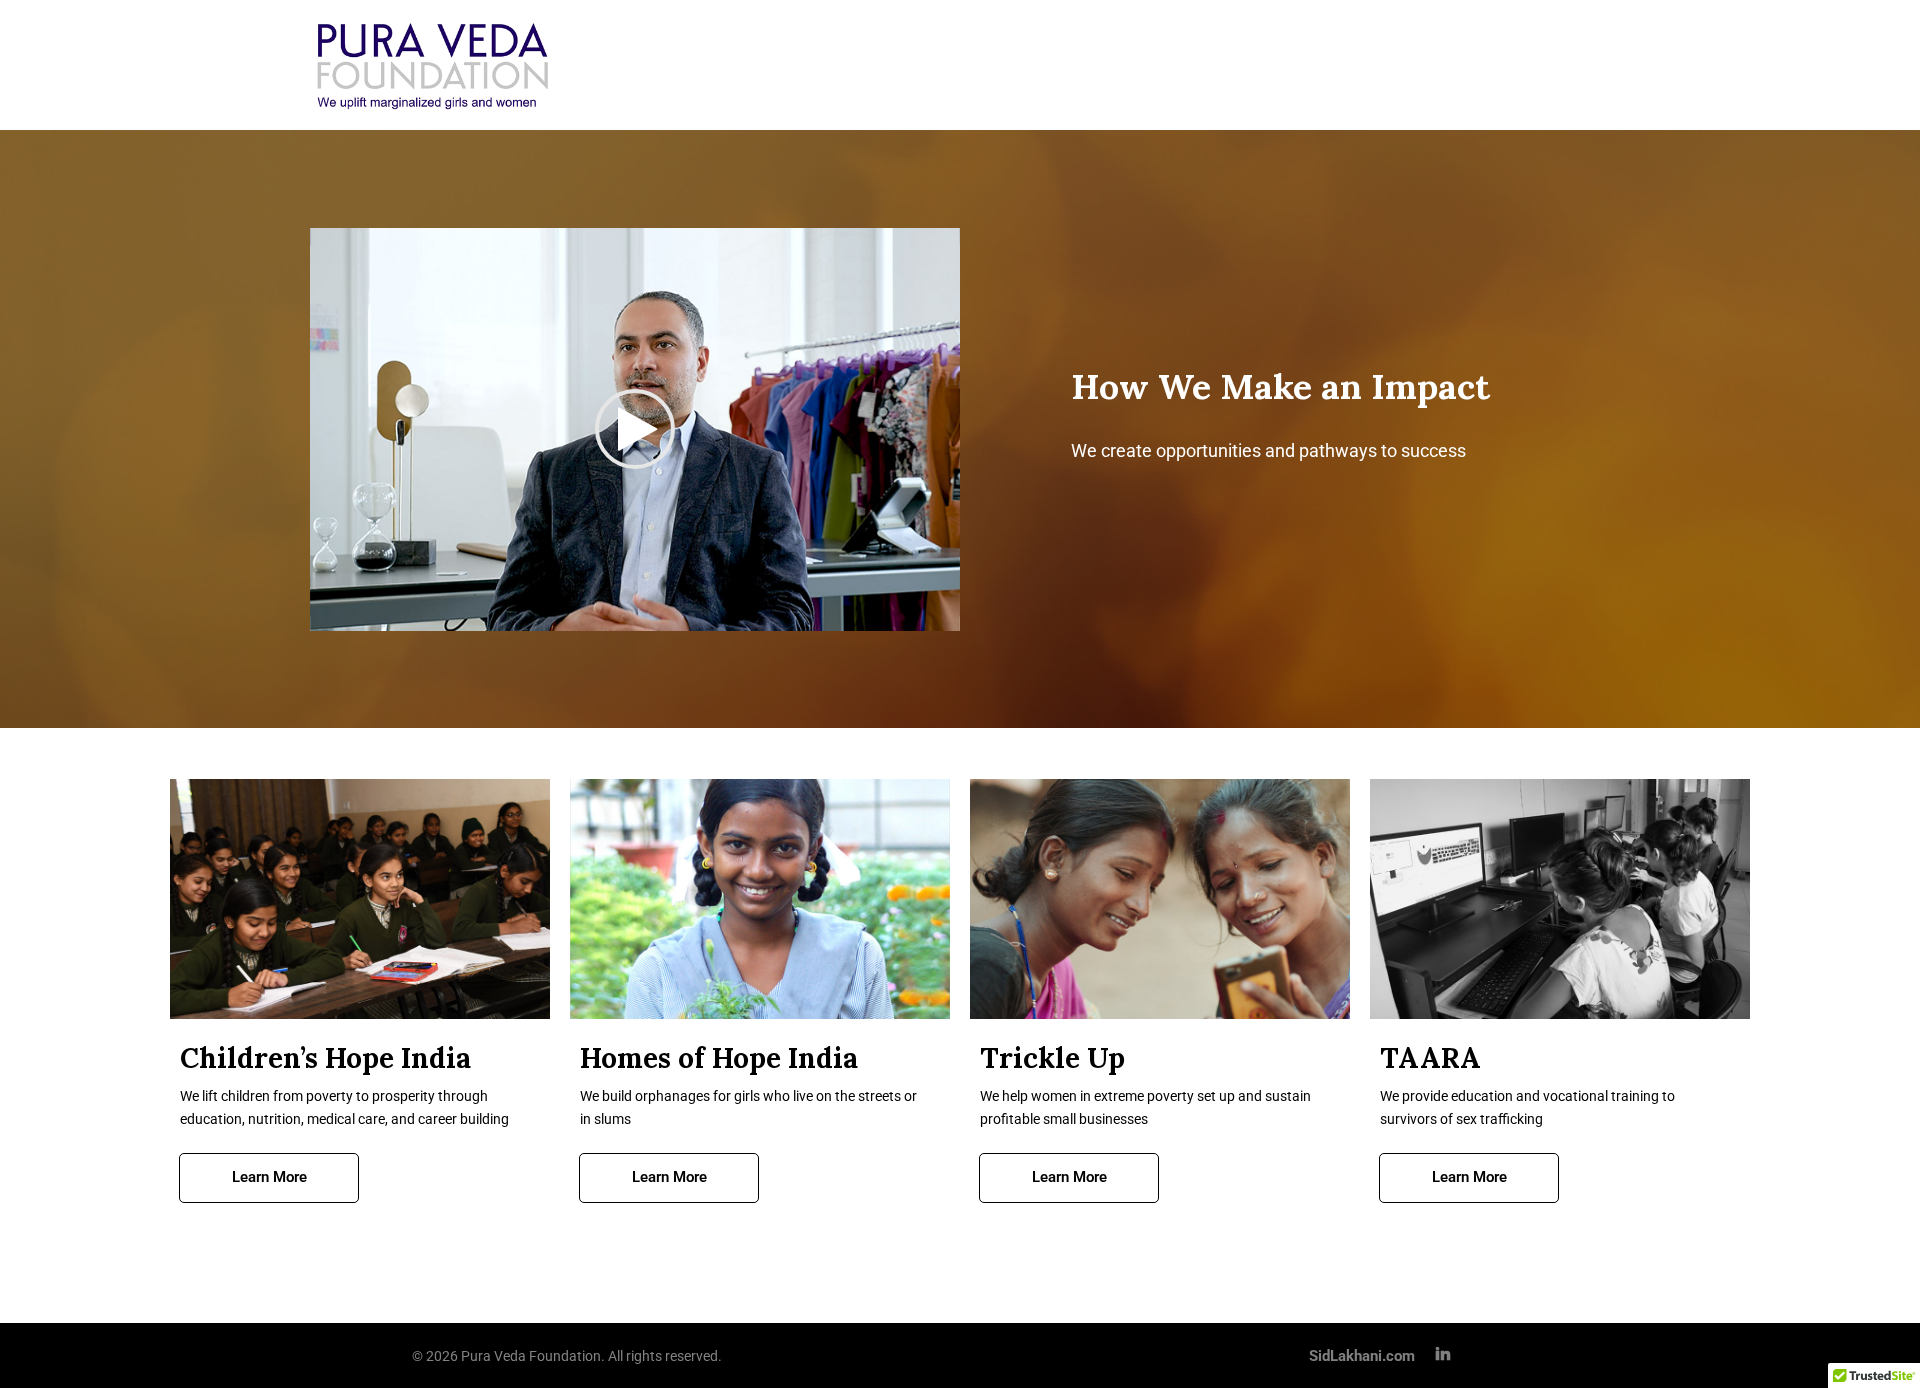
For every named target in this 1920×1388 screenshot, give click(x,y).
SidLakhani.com (1362, 1356)
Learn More (269, 1177)
